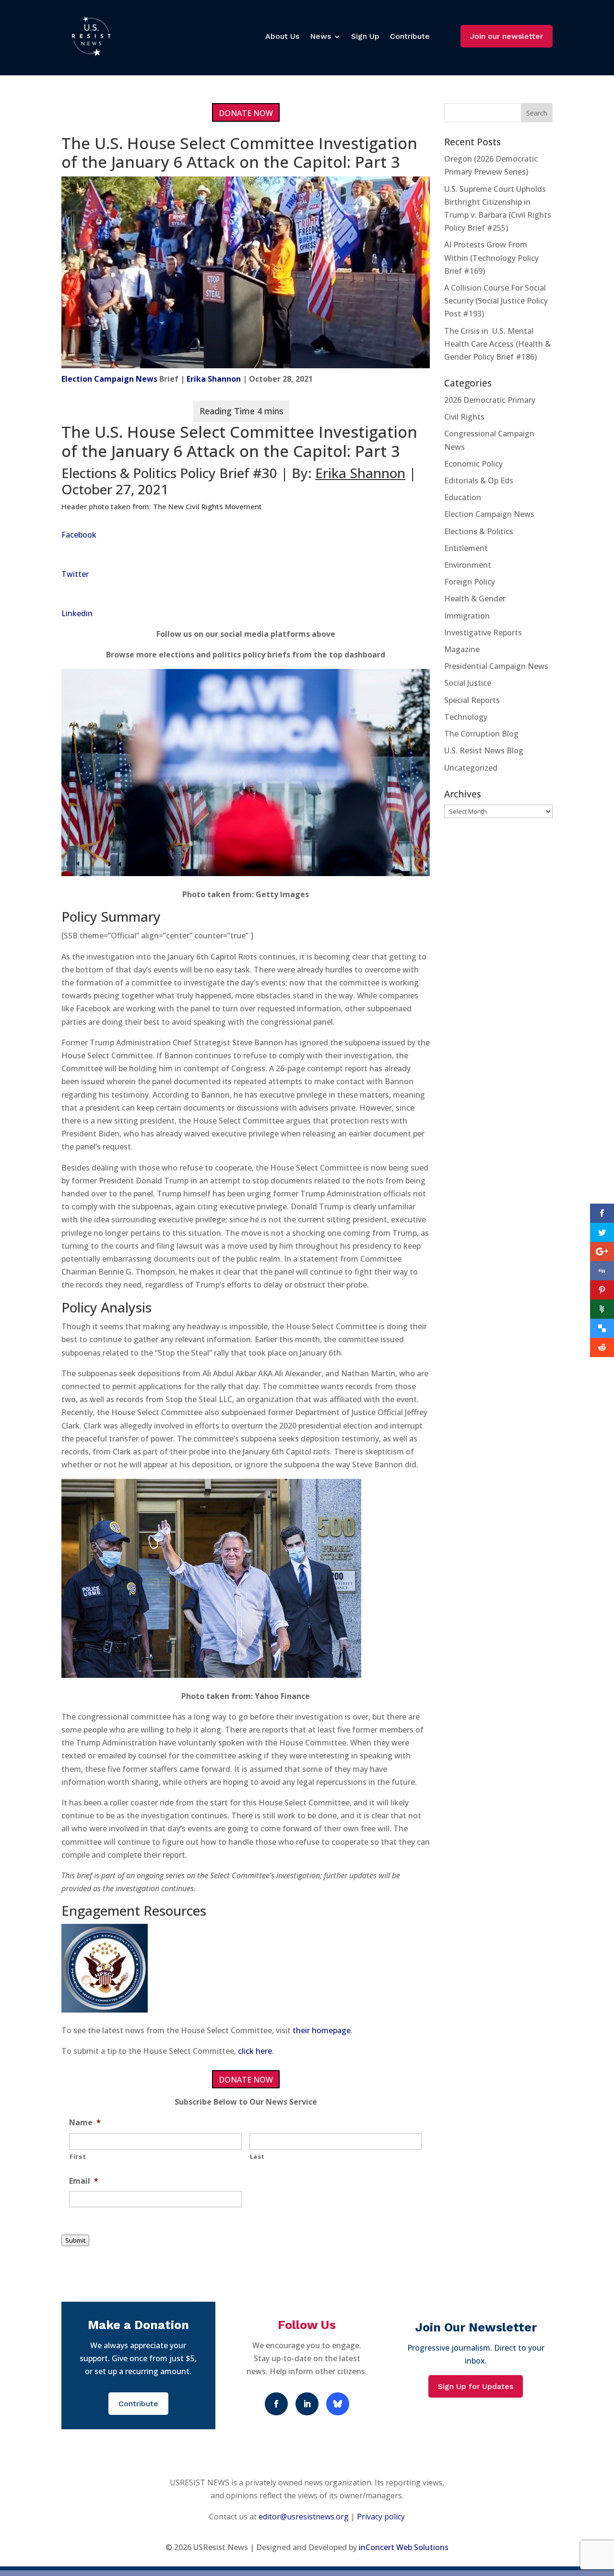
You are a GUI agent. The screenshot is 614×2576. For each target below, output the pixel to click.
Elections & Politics (479, 531)
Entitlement (466, 548)
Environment (468, 565)
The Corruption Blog (481, 734)
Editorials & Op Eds (479, 480)
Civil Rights (464, 417)
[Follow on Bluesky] (338, 2404)
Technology (466, 717)
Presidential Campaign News (496, 666)
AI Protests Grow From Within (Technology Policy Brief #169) (491, 258)
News (320, 36)
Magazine (462, 649)
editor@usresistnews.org (304, 2517)
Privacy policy (381, 2517)
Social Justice (468, 683)
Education (463, 497)
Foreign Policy (470, 582)
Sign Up (365, 36)
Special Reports (472, 700)
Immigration (467, 616)
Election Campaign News (109, 379)
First (78, 2156)
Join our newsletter (507, 36)
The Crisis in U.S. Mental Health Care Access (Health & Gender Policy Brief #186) (497, 344)
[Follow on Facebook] (276, 2404)
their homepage (322, 2030)
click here (255, 2051)
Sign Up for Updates (476, 2386)
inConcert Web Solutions (404, 2547)
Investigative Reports (483, 632)
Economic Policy (473, 464)
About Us (282, 36)
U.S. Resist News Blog (484, 750)
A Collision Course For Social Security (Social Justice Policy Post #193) (496, 301)
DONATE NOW (246, 113)
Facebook (79, 535)
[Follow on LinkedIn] (307, 2404)
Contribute (410, 36)
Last (258, 2156)
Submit (75, 2240)
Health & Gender (475, 598)
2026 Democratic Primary (490, 400)
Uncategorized (471, 768)
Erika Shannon (214, 379)
